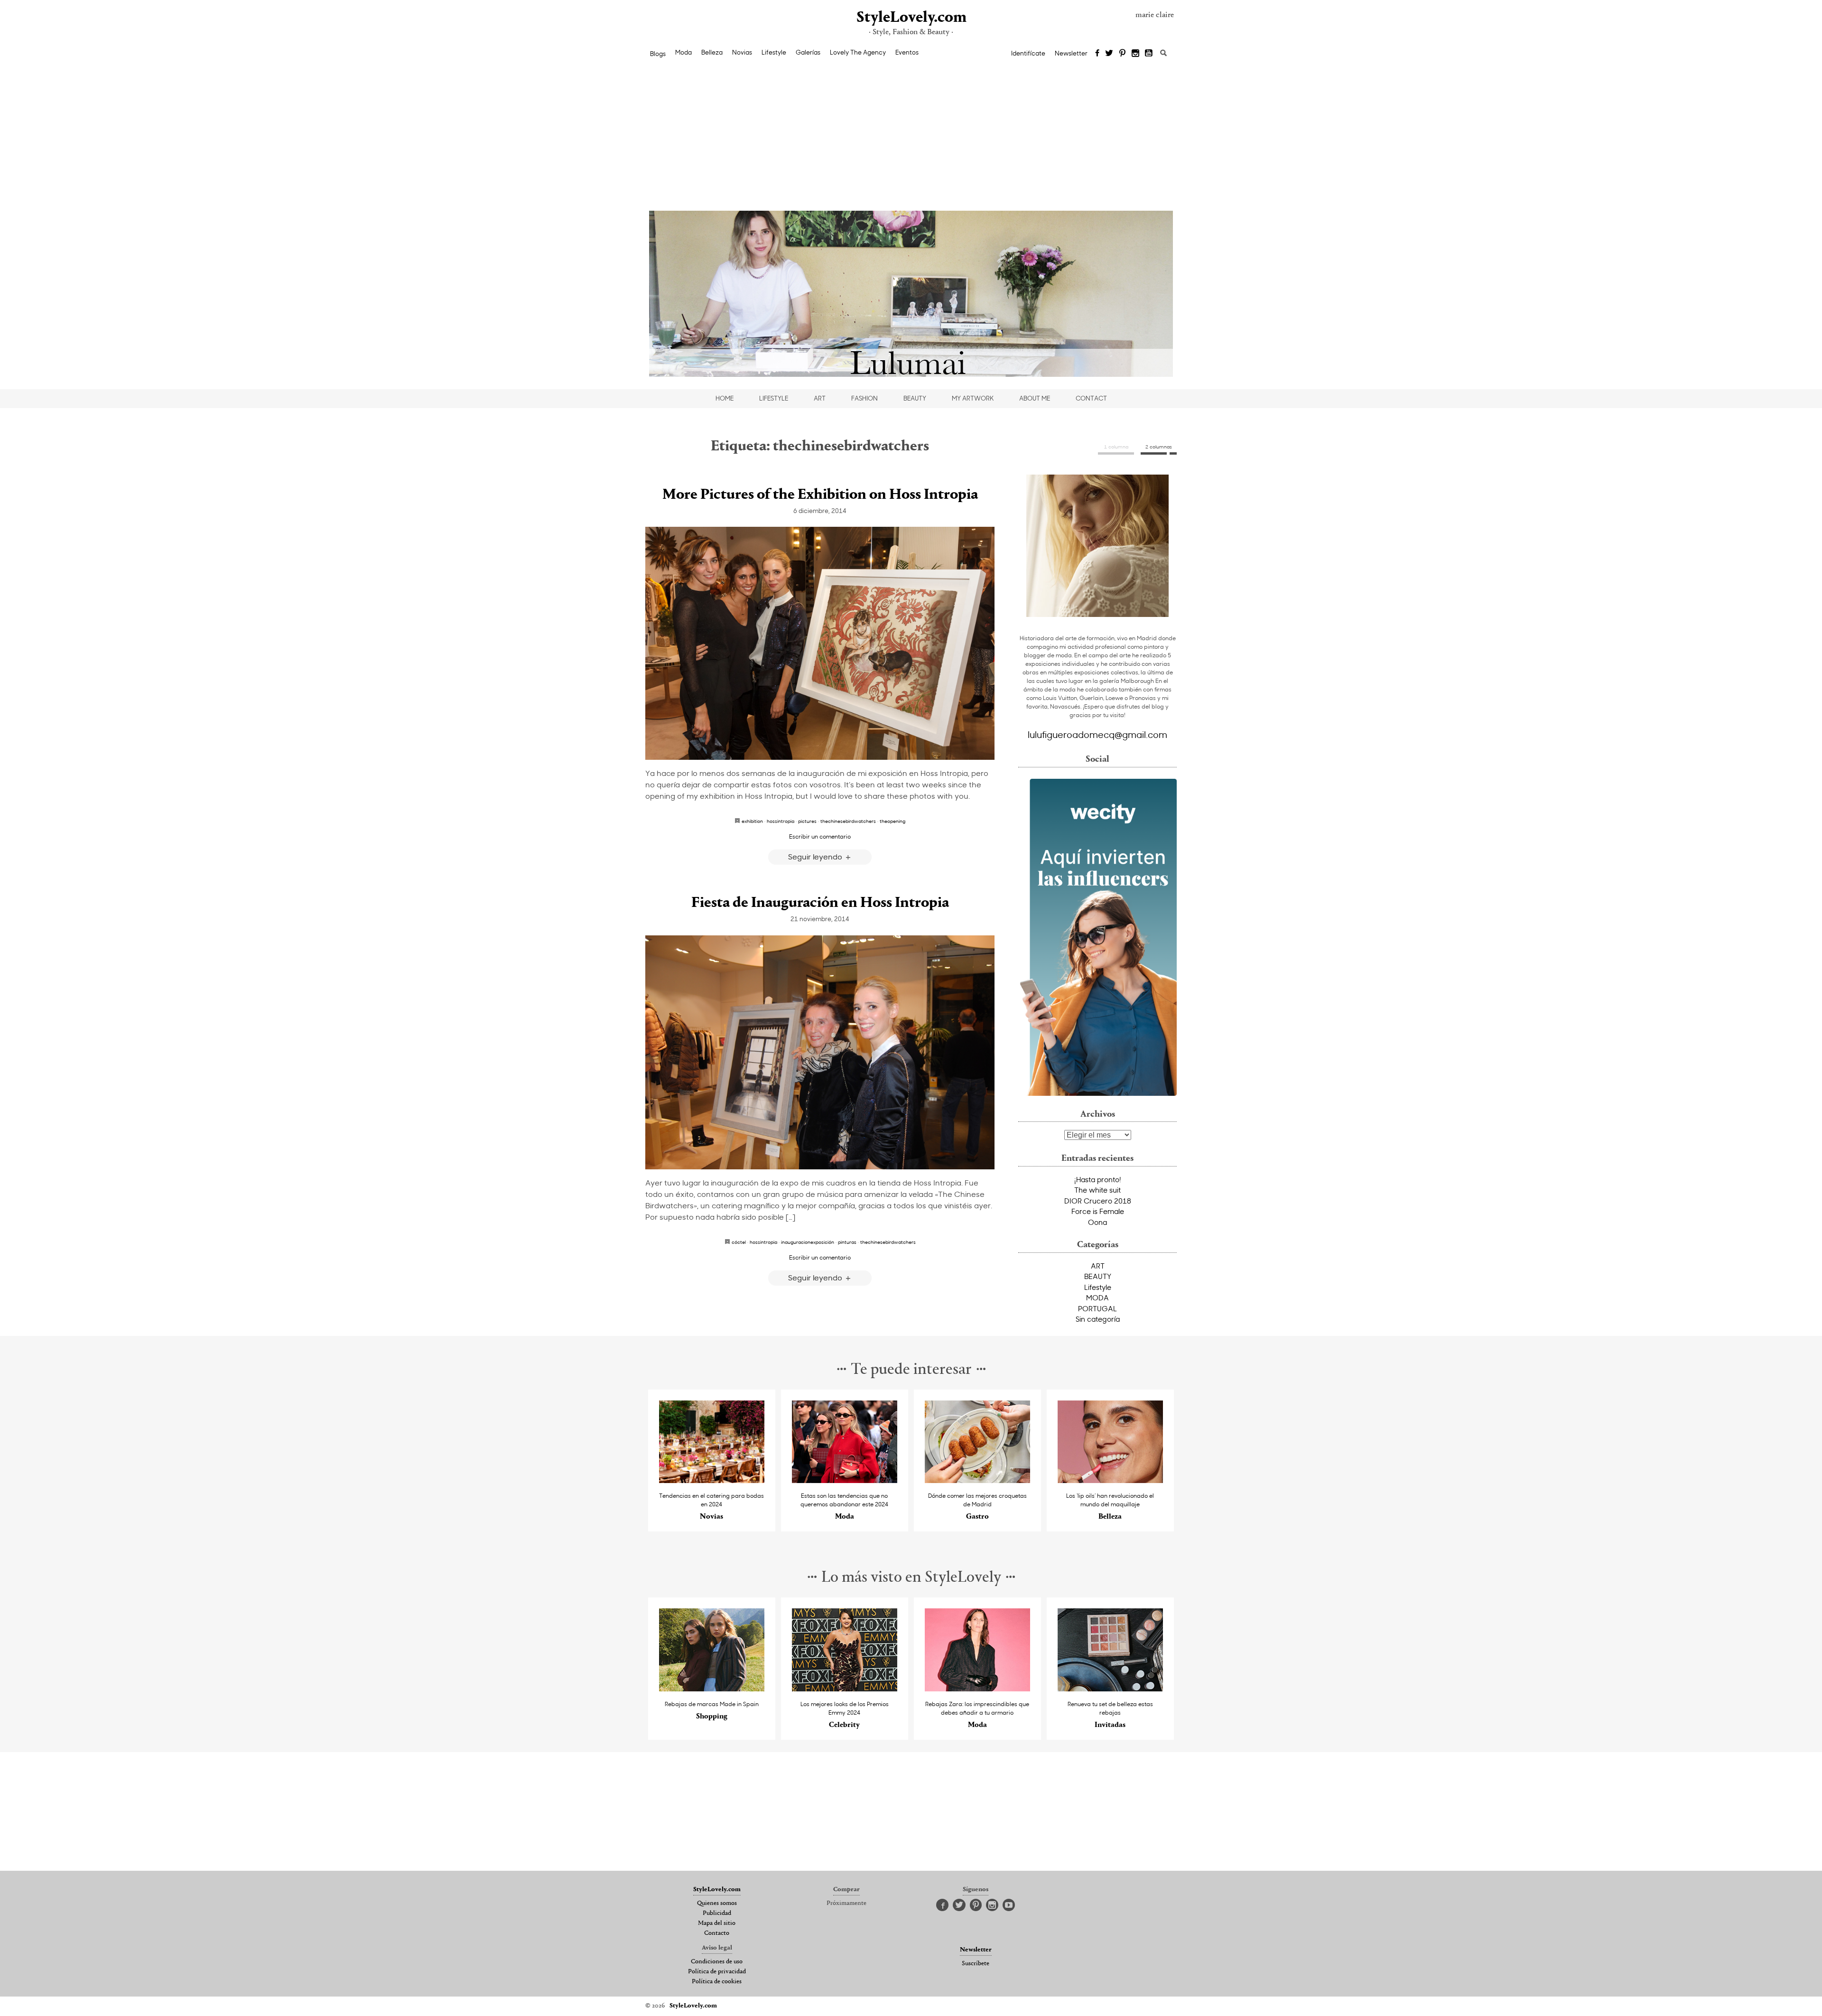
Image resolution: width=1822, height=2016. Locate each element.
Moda (683, 52)
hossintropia (781, 821)
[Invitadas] (1111, 1689)
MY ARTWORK (973, 398)
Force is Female (1098, 1211)
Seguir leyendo (816, 856)
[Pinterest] (1122, 54)
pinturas (847, 1242)
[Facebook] (1097, 54)
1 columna (1116, 447)
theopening (892, 821)
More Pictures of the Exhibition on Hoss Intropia (820, 495)
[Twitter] (1109, 54)
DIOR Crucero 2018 (1098, 1201)
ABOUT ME (1035, 398)
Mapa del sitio (717, 1923)
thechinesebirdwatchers (848, 821)
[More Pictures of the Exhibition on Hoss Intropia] (820, 643)
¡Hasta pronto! (1098, 1179)
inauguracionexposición (808, 1242)
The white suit (1097, 1190)
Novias (742, 52)
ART (820, 398)
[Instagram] (1135, 54)
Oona (1097, 1222)
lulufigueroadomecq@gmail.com (1097, 734)
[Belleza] (1111, 1480)
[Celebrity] (845, 1689)
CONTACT (1091, 398)
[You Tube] (1149, 54)
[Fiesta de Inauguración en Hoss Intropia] (820, 1052)
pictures (807, 821)
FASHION (865, 398)
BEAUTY (915, 398)
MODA (1097, 1297)
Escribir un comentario (820, 836)
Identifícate (1028, 53)
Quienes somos (717, 1904)
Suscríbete (976, 1964)
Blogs (658, 54)
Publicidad (717, 1913)
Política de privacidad (717, 1972)
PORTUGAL (1097, 1308)
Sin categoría (1098, 1319)
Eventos (907, 52)
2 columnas (1159, 447)
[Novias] (712, 1480)
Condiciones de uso (717, 1962)
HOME (725, 398)
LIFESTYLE (774, 398)
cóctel (739, 1242)
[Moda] (845, 1480)
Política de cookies (717, 1982)
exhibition (752, 821)
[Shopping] (712, 1689)
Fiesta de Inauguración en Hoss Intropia (820, 903)
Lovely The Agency (858, 52)
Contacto (717, 1933)
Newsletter (1071, 53)
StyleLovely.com (911, 18)
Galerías (808, 52)
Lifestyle (774, 52)
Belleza (712, 52)
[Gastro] (978, 1480)
